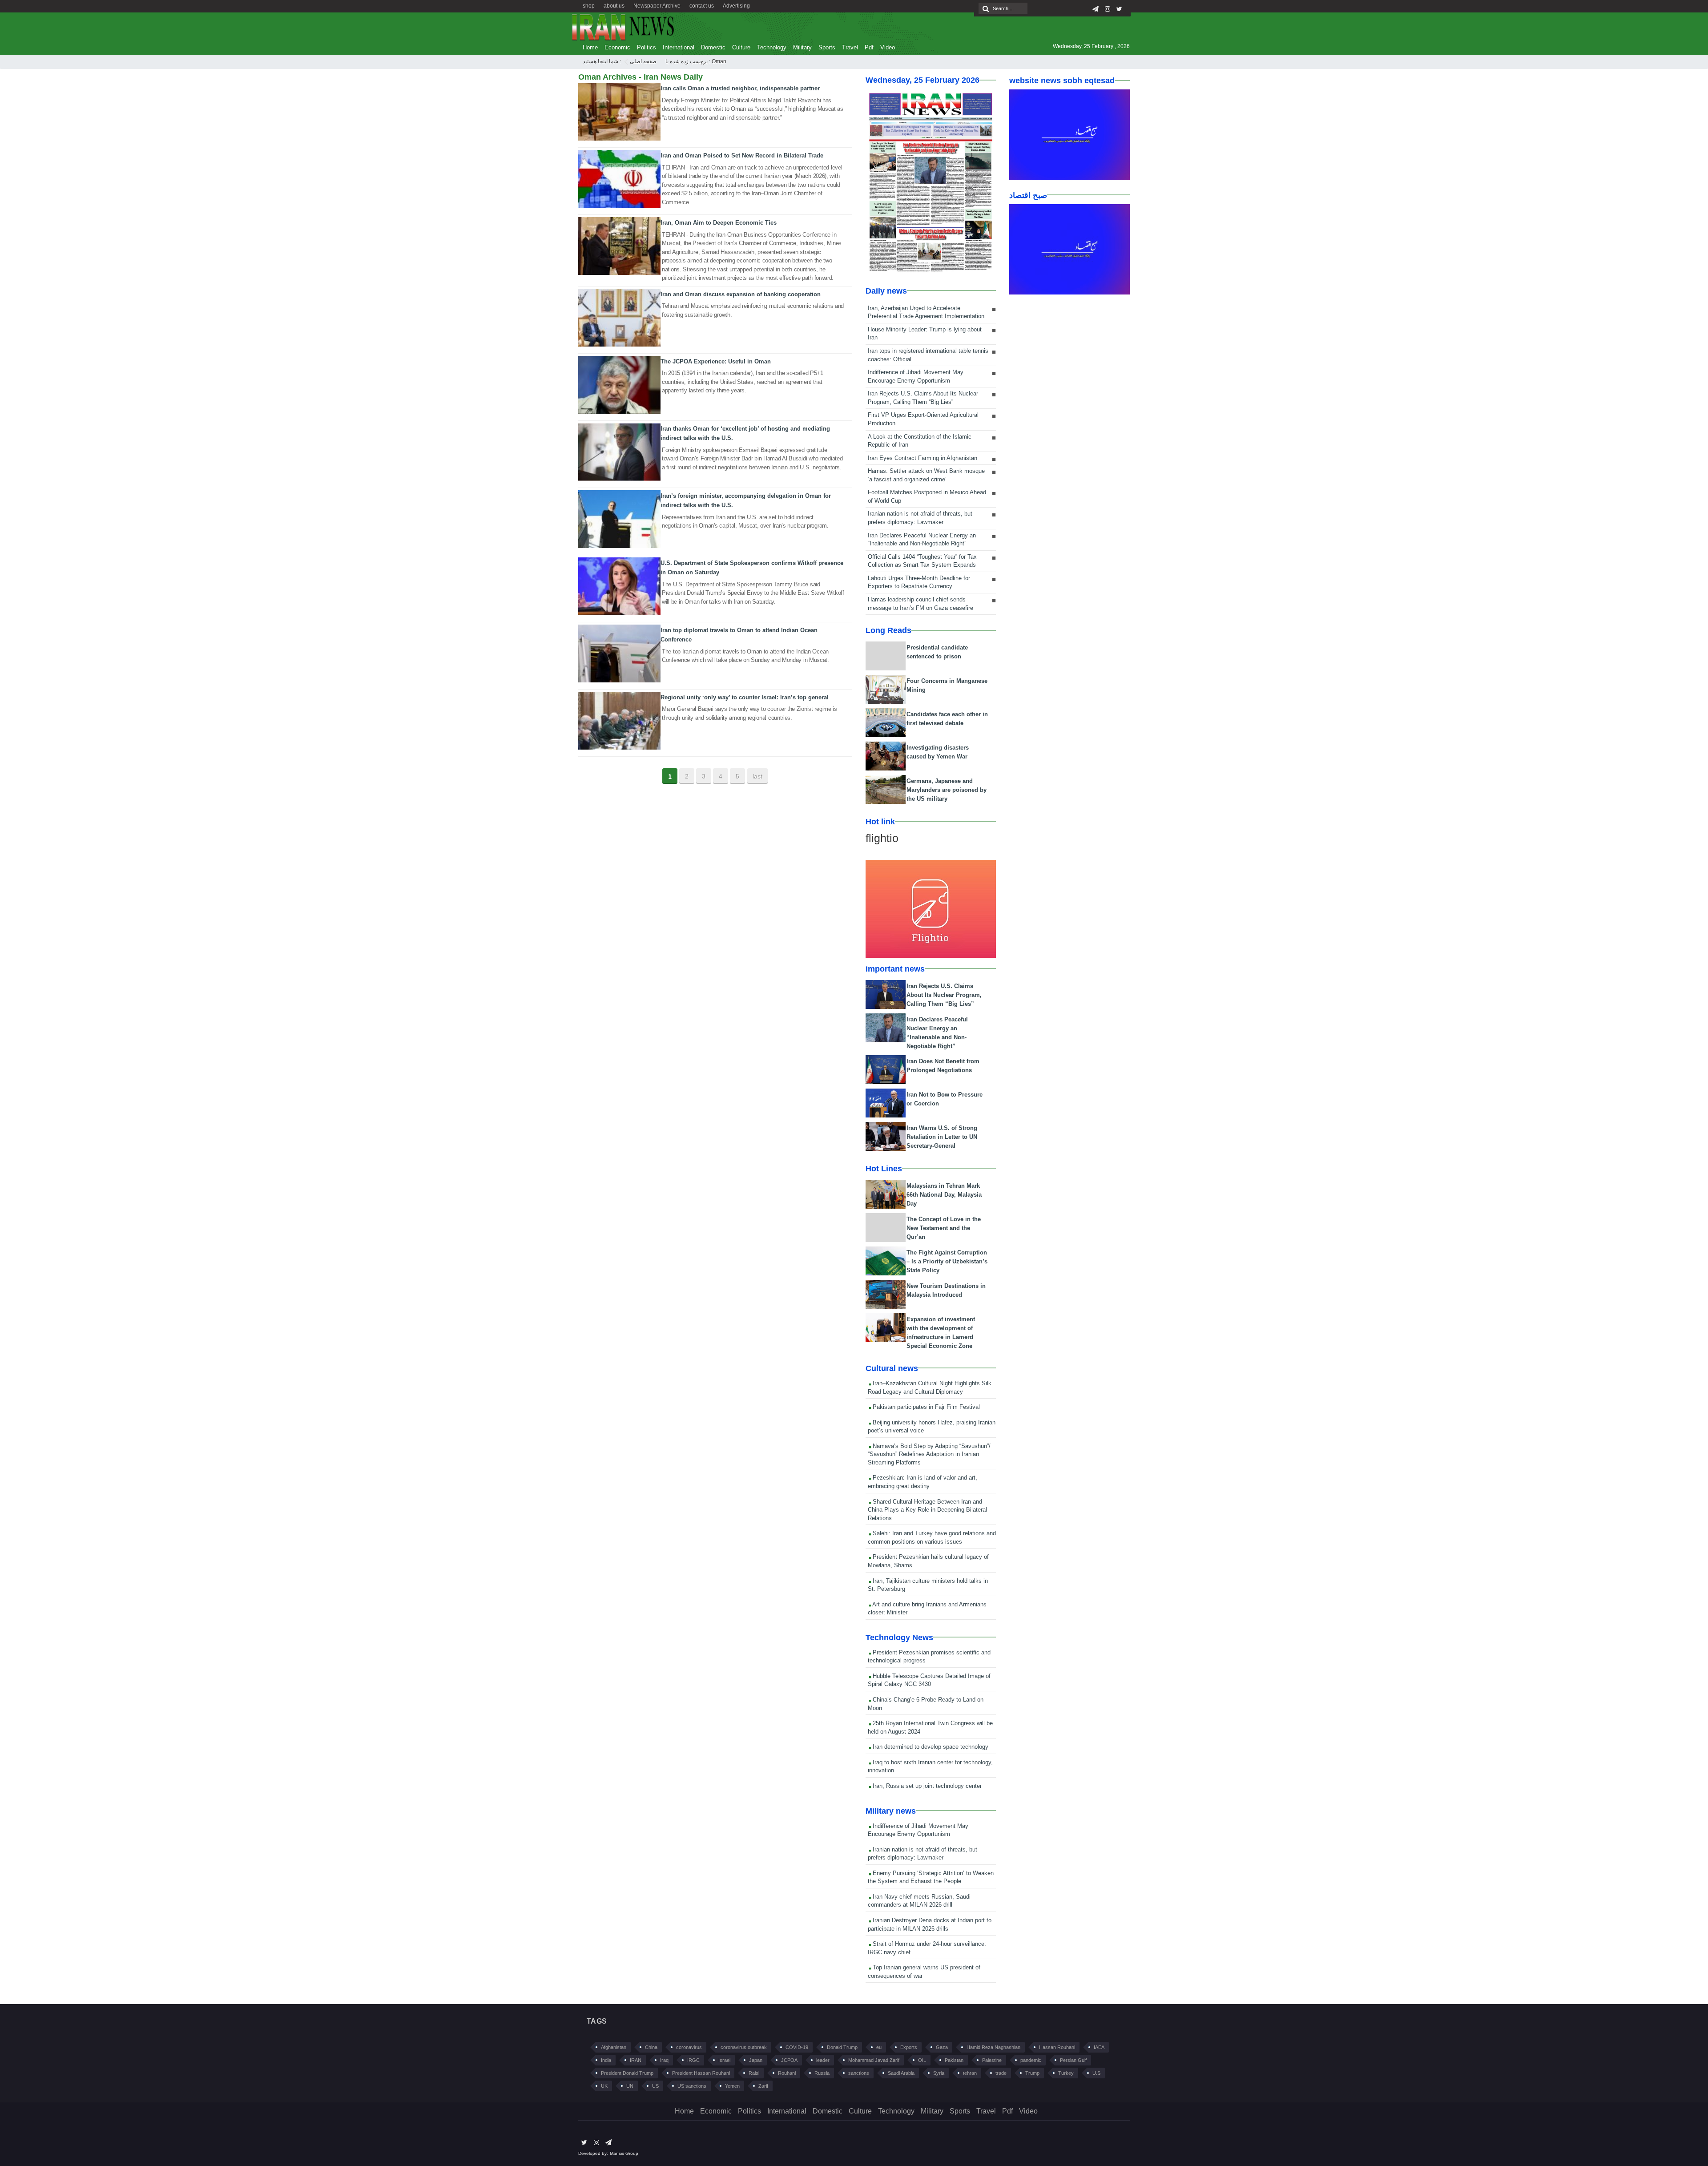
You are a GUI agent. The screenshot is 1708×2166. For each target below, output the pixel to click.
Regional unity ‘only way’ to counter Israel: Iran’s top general (745, 697)
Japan (756, 2060)
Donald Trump (842, 2047)
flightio (882, 838)
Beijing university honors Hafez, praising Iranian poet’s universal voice (932, 1427)
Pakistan (954, 2060)
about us (614, 6)
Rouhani (787, 2073)
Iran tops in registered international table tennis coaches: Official (928, 355)
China (651, 2047)
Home (590, 47)
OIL (922, 2060)
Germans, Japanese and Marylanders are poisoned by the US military (947, 790)
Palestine (992, 2060)
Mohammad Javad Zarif (874, 2060)
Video (888, 47)
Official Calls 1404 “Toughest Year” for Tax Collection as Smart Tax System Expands (922, 561)
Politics (647, 47)
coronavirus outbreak (744, 2047)
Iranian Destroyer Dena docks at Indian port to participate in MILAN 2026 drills (930, 1924)
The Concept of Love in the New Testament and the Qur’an (944, 1228)
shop (589, 6)
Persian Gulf (1073, 2060)
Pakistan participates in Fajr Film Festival (925, 1407)
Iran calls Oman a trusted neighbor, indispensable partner (740, 88)
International (679, 47)
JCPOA (789, 2060)
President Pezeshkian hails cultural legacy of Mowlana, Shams (928, 1561)
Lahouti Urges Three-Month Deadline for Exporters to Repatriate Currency (919, 582)
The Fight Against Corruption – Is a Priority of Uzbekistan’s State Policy (947, 1261)
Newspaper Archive (657, 6)
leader (823, 2060)
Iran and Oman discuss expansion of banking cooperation (741, 294)
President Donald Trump (627, 2073)
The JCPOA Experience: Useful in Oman (716, 361)
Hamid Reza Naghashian (993, 2047)
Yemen (732, 2086)
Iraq (664, 2060)
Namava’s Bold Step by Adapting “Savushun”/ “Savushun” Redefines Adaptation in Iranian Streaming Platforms (929, 1454)
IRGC (693, 2060)
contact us (702, 6)
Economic (617, 47)
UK (604, 2086)
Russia (822, 2073)
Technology (772, 47)
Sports (827, 47)
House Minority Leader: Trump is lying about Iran (925, 334)
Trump (1032, 2073)
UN (630, 2086)
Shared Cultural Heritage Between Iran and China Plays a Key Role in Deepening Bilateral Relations (927, 1510)
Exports (909, 2047)
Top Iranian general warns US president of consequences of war (924, 1972)
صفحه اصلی (643, 61)
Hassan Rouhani (1057, 2047)
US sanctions (692, 2086)
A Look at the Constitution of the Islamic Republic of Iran (920, 441)
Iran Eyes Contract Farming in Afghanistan (922, 458)
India (606, 2060)
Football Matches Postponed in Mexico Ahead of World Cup (927, 496)
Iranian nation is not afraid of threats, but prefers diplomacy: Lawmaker (920, 518)
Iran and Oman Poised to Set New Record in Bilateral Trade (742, 155)
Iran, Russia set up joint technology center (926, 1786)
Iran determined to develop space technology (930, 1747)
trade (1001, 2073)
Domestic (713, 47)
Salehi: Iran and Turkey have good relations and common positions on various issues (932, 1537)
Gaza (942, 2047)
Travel (850, 47)
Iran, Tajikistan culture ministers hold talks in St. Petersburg (928, 1585)
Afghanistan (614, 2047)
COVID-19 (797, 2047)
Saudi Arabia (901, 2073)
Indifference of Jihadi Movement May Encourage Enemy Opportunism (916, 376)
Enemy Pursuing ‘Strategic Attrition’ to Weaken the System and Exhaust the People (931, 1877)
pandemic (1031, 2060)
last (757, 776)
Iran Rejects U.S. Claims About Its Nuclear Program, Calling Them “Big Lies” (923, 398)
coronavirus (689, 2047)
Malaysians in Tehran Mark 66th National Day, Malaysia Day (944, 1195)
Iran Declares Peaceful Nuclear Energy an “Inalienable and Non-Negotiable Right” (922, 540)
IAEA (1099, 2047)
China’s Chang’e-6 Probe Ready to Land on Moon (926, 1704)
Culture (741, 47)
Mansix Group (624, 2153)
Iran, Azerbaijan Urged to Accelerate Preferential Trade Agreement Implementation (926, 312)
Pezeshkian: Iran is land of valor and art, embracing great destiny (922, 1482)
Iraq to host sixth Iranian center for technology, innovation (930, 1767)
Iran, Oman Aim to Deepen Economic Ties (719, 223)
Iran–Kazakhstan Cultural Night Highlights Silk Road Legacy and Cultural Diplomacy (930, 1388)
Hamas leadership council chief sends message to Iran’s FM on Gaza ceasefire (920, 604)
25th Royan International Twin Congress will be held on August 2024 (930, 1727)
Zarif (763, 2086)
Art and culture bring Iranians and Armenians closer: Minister (927, 1609)
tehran (970, 2073)
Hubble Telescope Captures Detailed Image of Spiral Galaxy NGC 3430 (929, 1680)
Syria (939, 2073)
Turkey (1066, 2073)
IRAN (636, 2060)
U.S (1096, 2073)
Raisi (754, 2073)
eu (879, 2047)
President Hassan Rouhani (701, 2073)
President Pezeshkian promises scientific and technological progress (929, 1657)
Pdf (869, 47)
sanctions (859, 2073)
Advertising (736, 6)
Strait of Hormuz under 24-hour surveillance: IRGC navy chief (927, 1948)
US (655, 2086)
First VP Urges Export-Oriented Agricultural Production (923, 419)
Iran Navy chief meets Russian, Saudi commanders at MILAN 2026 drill (919, 1901)
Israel (724, 2060)
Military (802, 47)
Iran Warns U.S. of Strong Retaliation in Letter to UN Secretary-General (942, 1137)
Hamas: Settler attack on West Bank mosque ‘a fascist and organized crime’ (926, 475)
